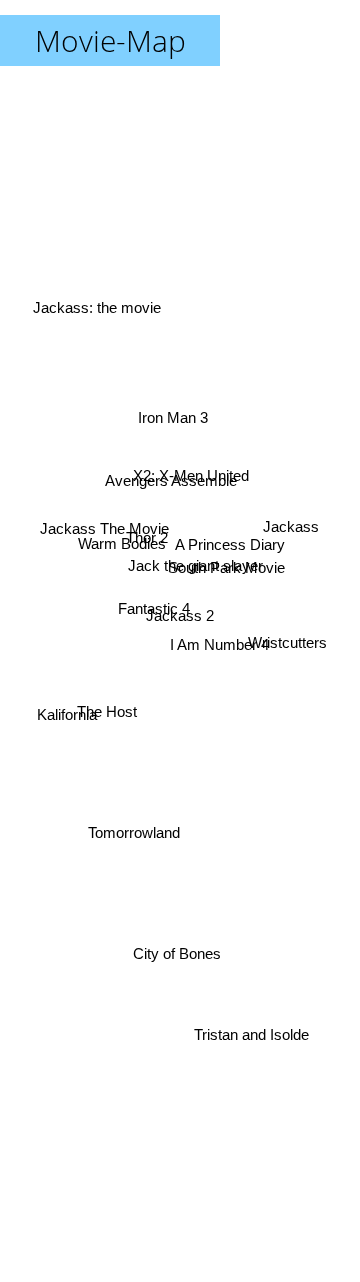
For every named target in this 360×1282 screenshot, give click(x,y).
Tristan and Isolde (254, 1042)
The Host (108, 727)
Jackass (292, 525)
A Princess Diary (229, 538)
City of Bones (172, 953)
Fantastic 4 (152, 582)
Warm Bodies (121, 542)
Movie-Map (110, 40)
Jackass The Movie (105, 525)
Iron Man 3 (169, 416)
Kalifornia (65, 718)
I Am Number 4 (219, 644)
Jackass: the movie (96, 300)
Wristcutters (289, 642)
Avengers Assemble (171, 478)
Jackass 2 (180, 615)
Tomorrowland (135, 834)
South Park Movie (228, 571)
